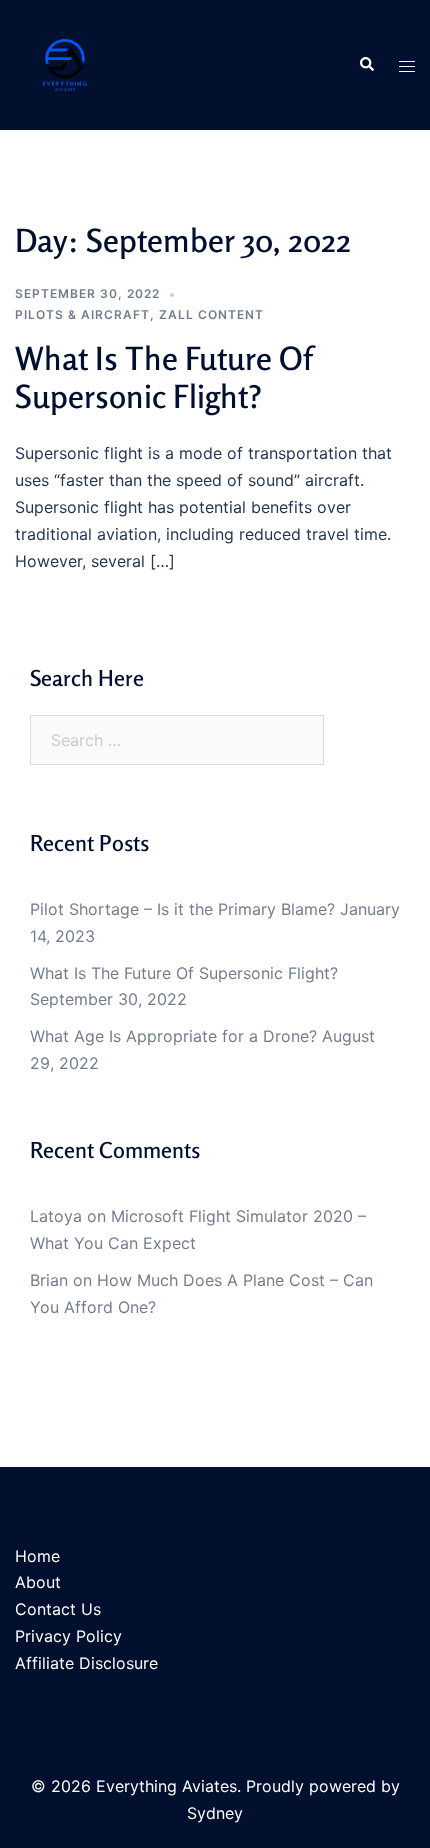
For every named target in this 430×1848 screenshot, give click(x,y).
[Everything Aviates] (65, 63)
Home (37, 1556)
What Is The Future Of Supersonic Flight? (163, 377)
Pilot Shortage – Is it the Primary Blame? (182, 909)
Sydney (215, 1813)
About (38, 1582)
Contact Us (58, 1609)
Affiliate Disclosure (86, 1663)
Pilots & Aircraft (82, 314)
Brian (49, 1280)
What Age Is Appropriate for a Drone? (173, 1036)
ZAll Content (211, 314)
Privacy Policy (68, 1636)
